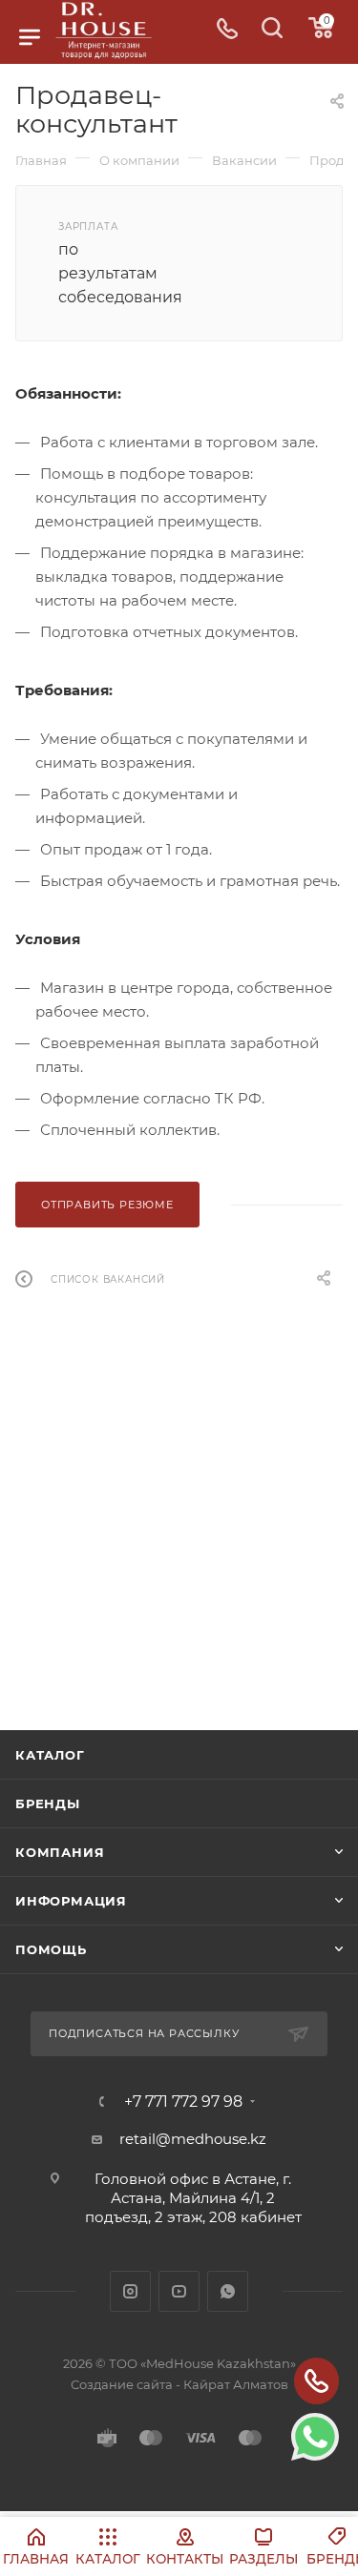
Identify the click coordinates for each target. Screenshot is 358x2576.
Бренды (48, 1803)
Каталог (50, 1755)
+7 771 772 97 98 (183, 2102)
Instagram (130, 2291)
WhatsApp (228, 2291)
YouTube (179, 2291)
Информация (71, 1901)
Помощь (51, 1949)
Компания (60, 1852)
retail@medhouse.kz (193, 2139)
